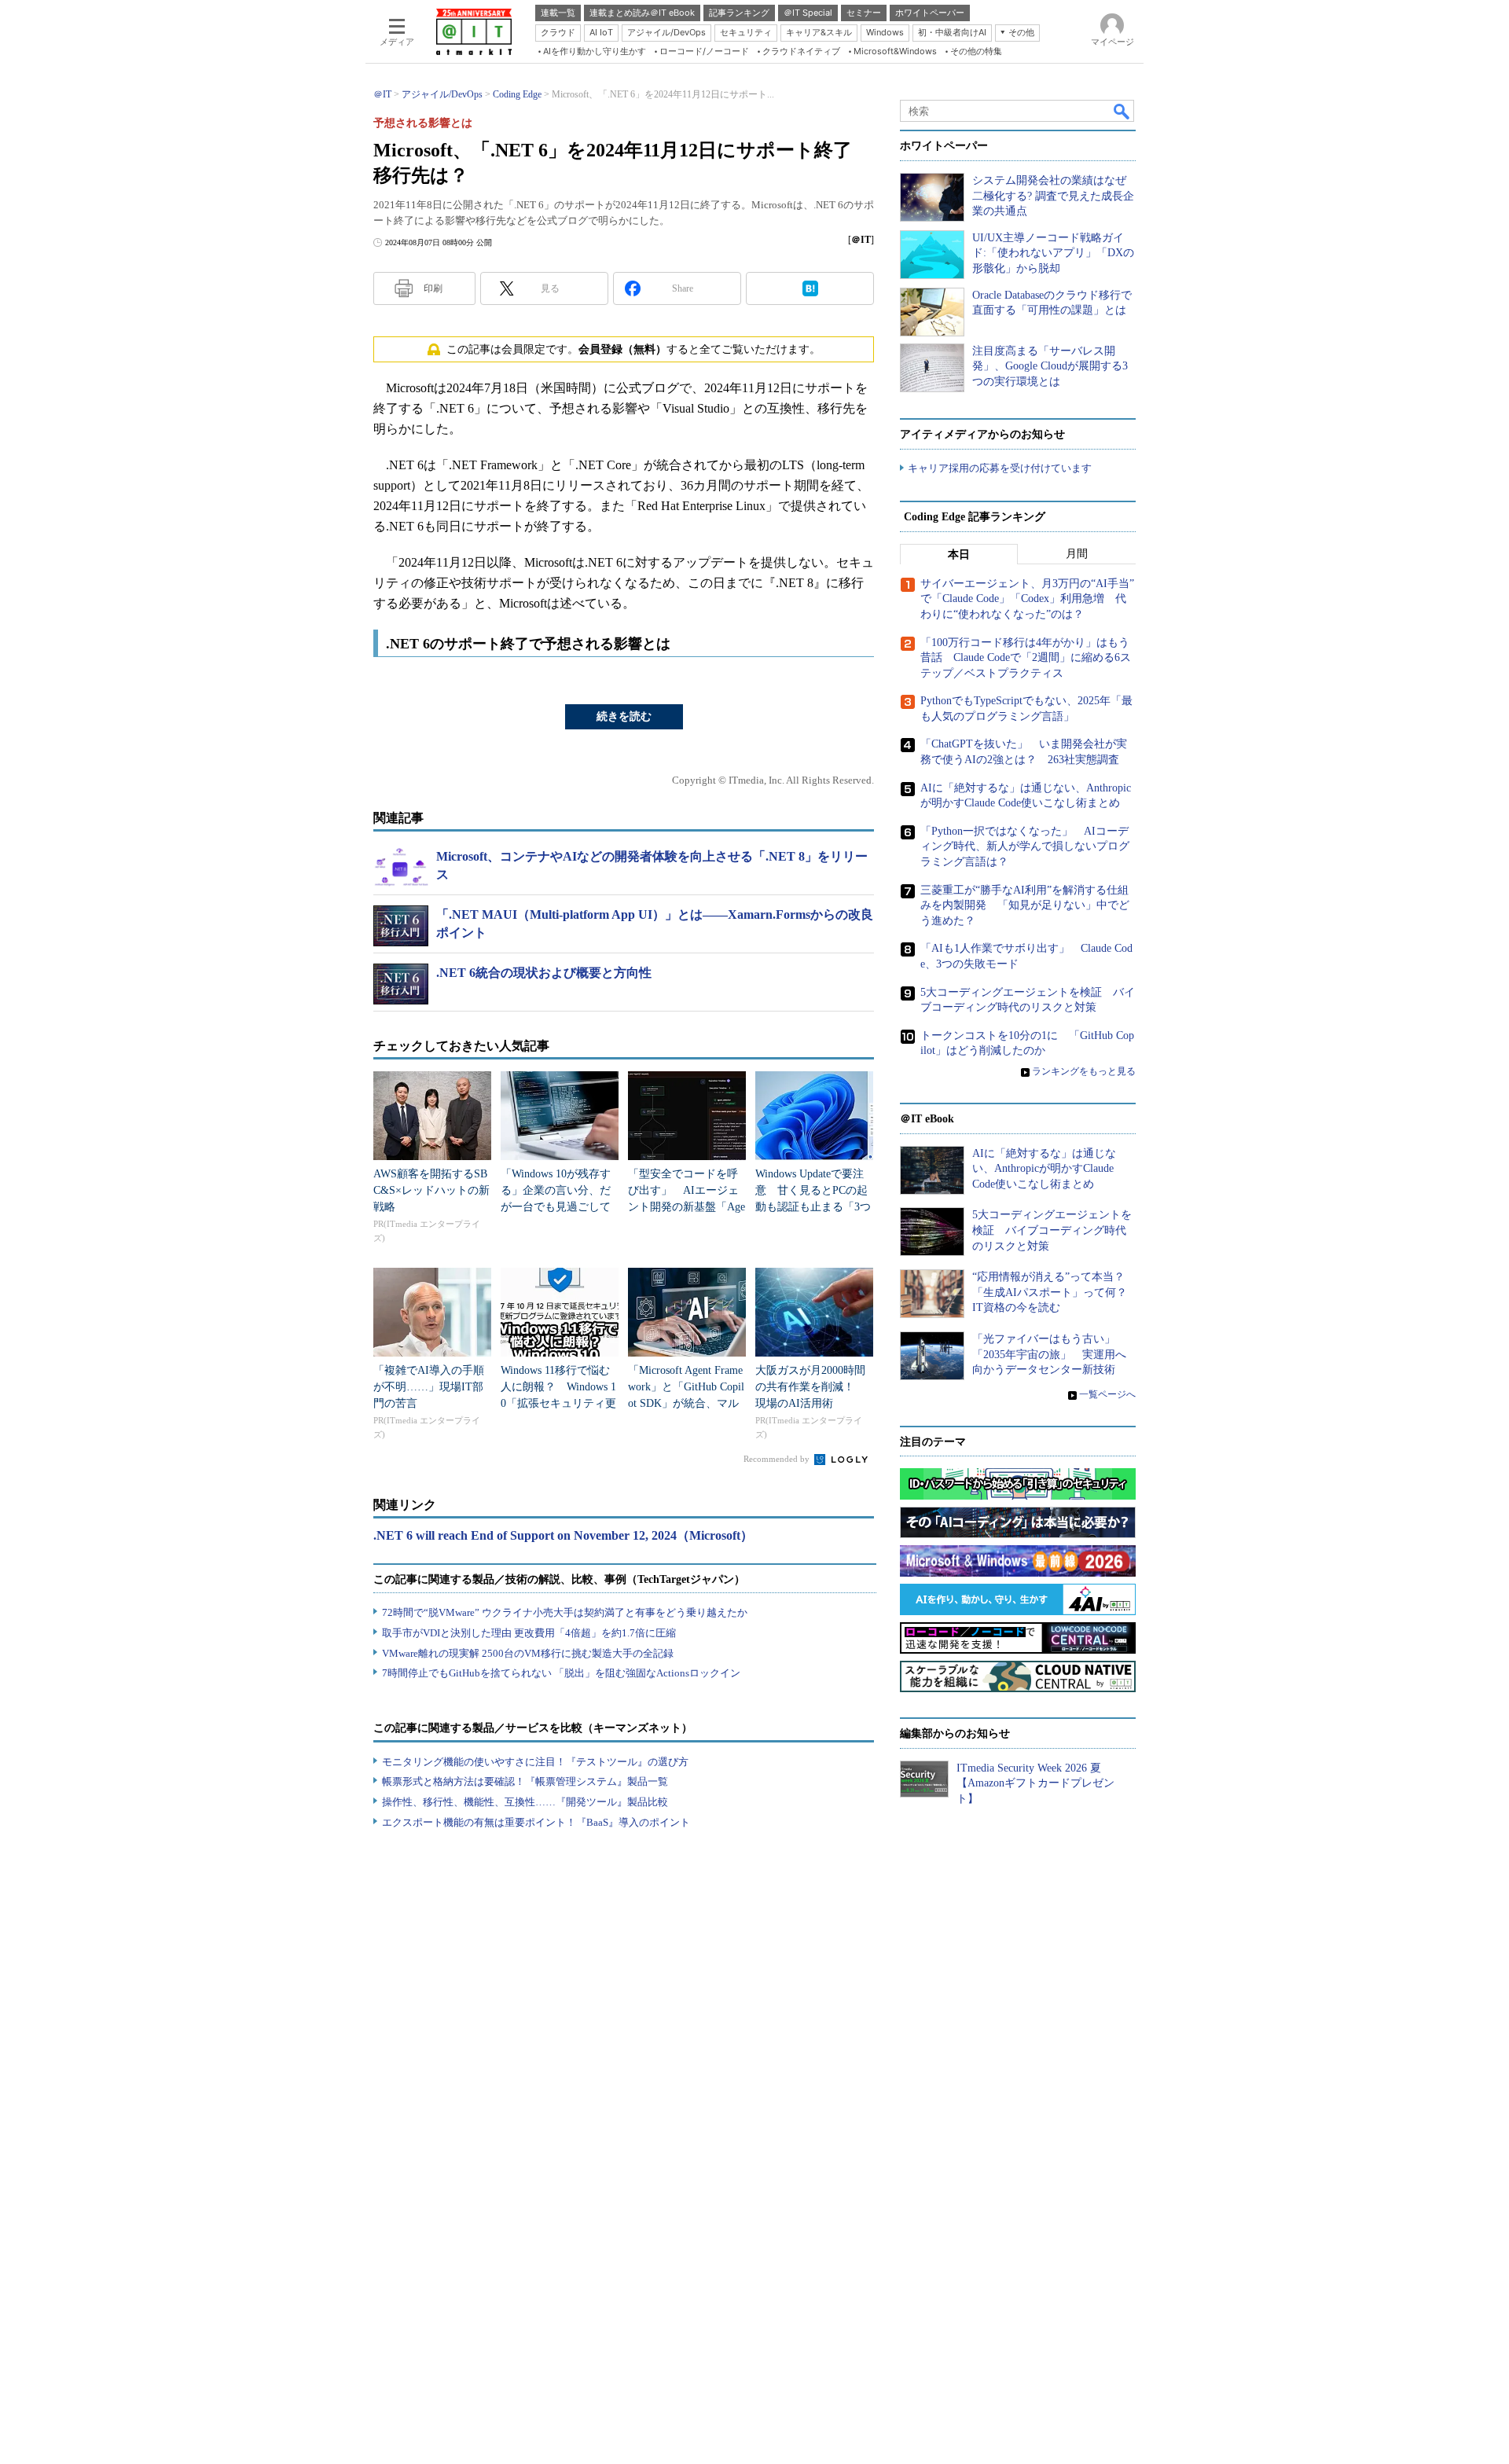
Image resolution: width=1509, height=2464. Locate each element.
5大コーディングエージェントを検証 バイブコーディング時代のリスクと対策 (1052, 1230)
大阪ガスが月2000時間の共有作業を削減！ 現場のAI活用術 (810, 1387)
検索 (1122, 111)
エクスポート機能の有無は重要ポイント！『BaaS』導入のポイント (536, 1822)
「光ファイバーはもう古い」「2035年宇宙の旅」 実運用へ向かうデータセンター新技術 (1049, 1354)
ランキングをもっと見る (1084, 1071)
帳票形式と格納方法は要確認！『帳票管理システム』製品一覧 (525, 1781)
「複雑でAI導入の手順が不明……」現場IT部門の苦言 (429, 1387)
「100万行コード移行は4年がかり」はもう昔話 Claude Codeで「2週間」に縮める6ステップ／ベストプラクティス (1026, 658)
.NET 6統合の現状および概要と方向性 (544, 973)
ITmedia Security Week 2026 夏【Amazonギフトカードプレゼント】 (1035, 1783)
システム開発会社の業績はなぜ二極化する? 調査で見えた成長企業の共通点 (1053, 196)
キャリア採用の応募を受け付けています (1000, 468)
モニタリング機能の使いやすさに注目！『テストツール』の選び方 (535, 1762)
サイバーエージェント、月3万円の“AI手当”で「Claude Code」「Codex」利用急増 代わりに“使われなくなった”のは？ (1027, 599)
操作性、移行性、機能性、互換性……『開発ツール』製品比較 (525, 1802)
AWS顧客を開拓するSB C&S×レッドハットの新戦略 (431, 1190)
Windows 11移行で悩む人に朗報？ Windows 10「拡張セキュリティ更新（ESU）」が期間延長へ (558, 1403)
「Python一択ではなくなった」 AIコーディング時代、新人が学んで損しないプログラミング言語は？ (1025, 846)
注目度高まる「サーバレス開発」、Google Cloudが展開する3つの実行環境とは (1050, 366)
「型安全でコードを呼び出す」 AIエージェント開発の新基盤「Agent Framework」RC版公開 (687, 1207)
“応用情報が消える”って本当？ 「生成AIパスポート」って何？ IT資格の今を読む (1055, 1292)
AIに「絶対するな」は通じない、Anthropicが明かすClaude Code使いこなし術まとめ (1044, 1169)
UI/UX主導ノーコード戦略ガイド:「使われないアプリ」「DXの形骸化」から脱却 (1053, 253)
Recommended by (778, 1459)
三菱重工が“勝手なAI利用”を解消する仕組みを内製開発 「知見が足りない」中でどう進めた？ (1025, 905)
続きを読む (624, 716)
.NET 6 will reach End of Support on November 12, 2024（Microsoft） (563, 1535)
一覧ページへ (1107, 1394)
